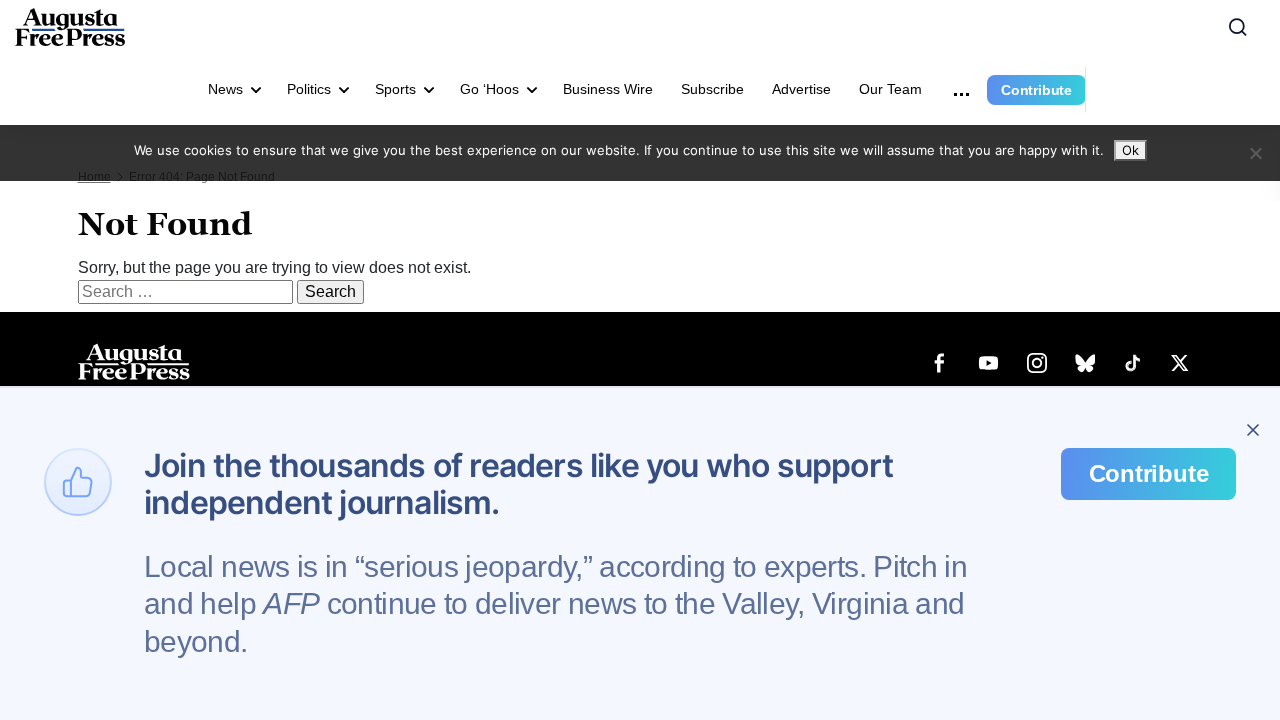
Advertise (801, 89)
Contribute (1036, 90)
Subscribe (712, 89)
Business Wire (608, 89)
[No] (1255, 153)
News (225, 89)
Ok (1130, 150)
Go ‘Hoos (489, 89)
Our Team (890, 89)
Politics (309, 89)
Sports (395, 89)
